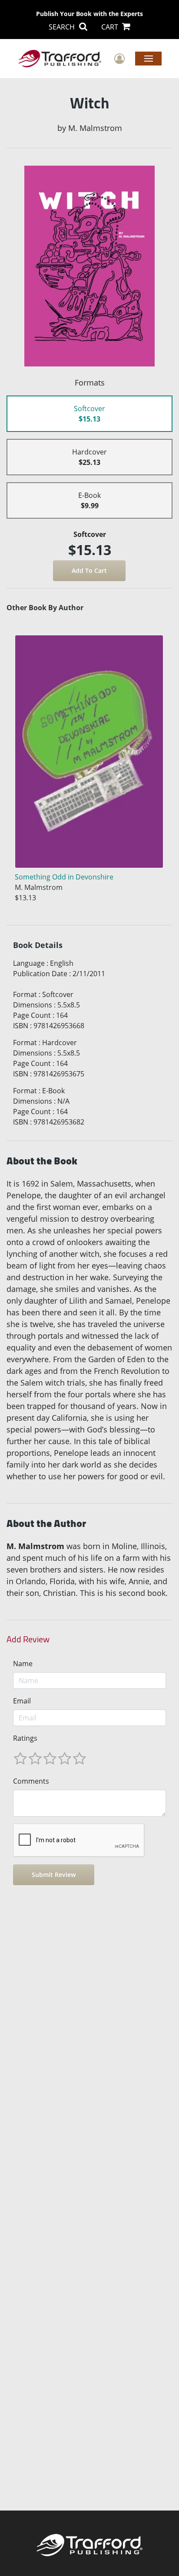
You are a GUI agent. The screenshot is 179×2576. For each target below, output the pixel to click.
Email (22, 1701)
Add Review (28, 1639)
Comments (31, 1781)
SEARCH (63, 27)
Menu (148, 58)
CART (111, 27)
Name (23, 1664)
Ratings (25, 1738)
